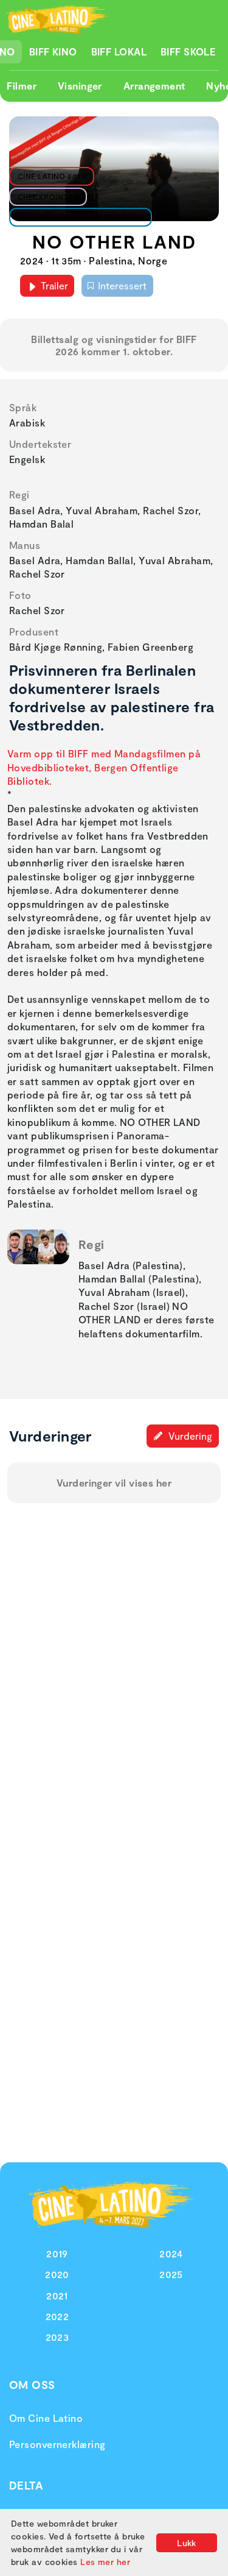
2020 (57, 2274)
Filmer (22, 86)
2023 (57, 2337)
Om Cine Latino (46, 2418)
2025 (171, 2274)
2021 (57, 2295)
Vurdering (189, 1436)
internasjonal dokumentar (78, 217)
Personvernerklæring (57, 2444)
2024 (171, 2253)
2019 (57, 2253)
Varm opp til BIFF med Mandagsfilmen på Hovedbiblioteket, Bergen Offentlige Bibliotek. (104, 767)
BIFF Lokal (119, 51)
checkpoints (45, 197)
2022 (57, 2316)
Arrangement (154, 86)
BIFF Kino (53, 51)
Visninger (80, 86)
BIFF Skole (188, 51)
